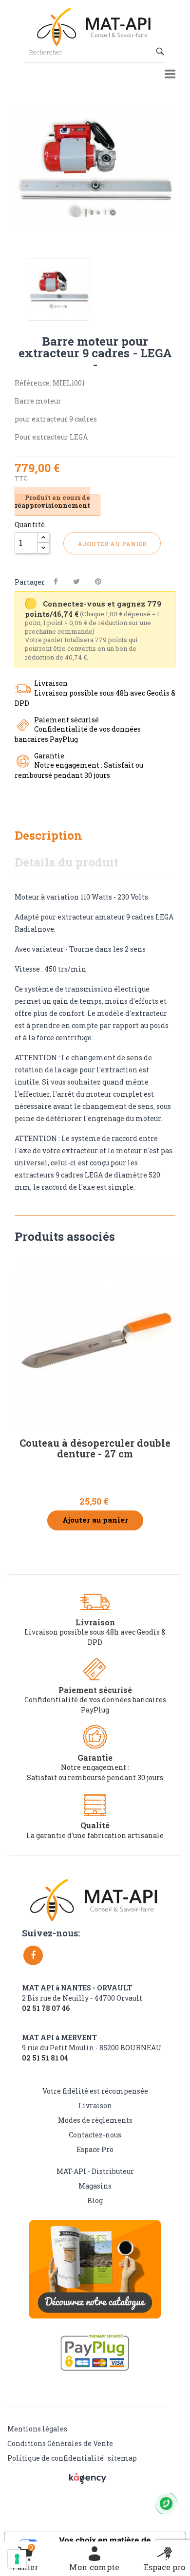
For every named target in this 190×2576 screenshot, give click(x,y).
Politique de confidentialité (56, 2458)
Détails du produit (66, 862)
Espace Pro (95, 2149)
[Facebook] (33, 1955)
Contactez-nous (95, 2135)
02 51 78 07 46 (46, 2008)
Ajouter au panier (112, 544)
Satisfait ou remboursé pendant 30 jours (95, 1777)
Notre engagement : (95, 1767)
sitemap (122, 2458)
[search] (161, 52)
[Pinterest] (98, 581)
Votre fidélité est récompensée (95, 2091)
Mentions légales (37, 2429)
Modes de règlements (95, 2120)
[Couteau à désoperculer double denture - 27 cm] (95, 1344)
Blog (95, 2200)
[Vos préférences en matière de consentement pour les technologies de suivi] (17, 2559)
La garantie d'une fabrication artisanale (95, 1835)
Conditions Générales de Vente (60, 2443)
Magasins (95, 2186)
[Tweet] (76, 581)
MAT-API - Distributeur (95, 2171)
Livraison (95, 2106)
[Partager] (56, 581)
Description (48, 835)
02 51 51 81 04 (45, 2058)
